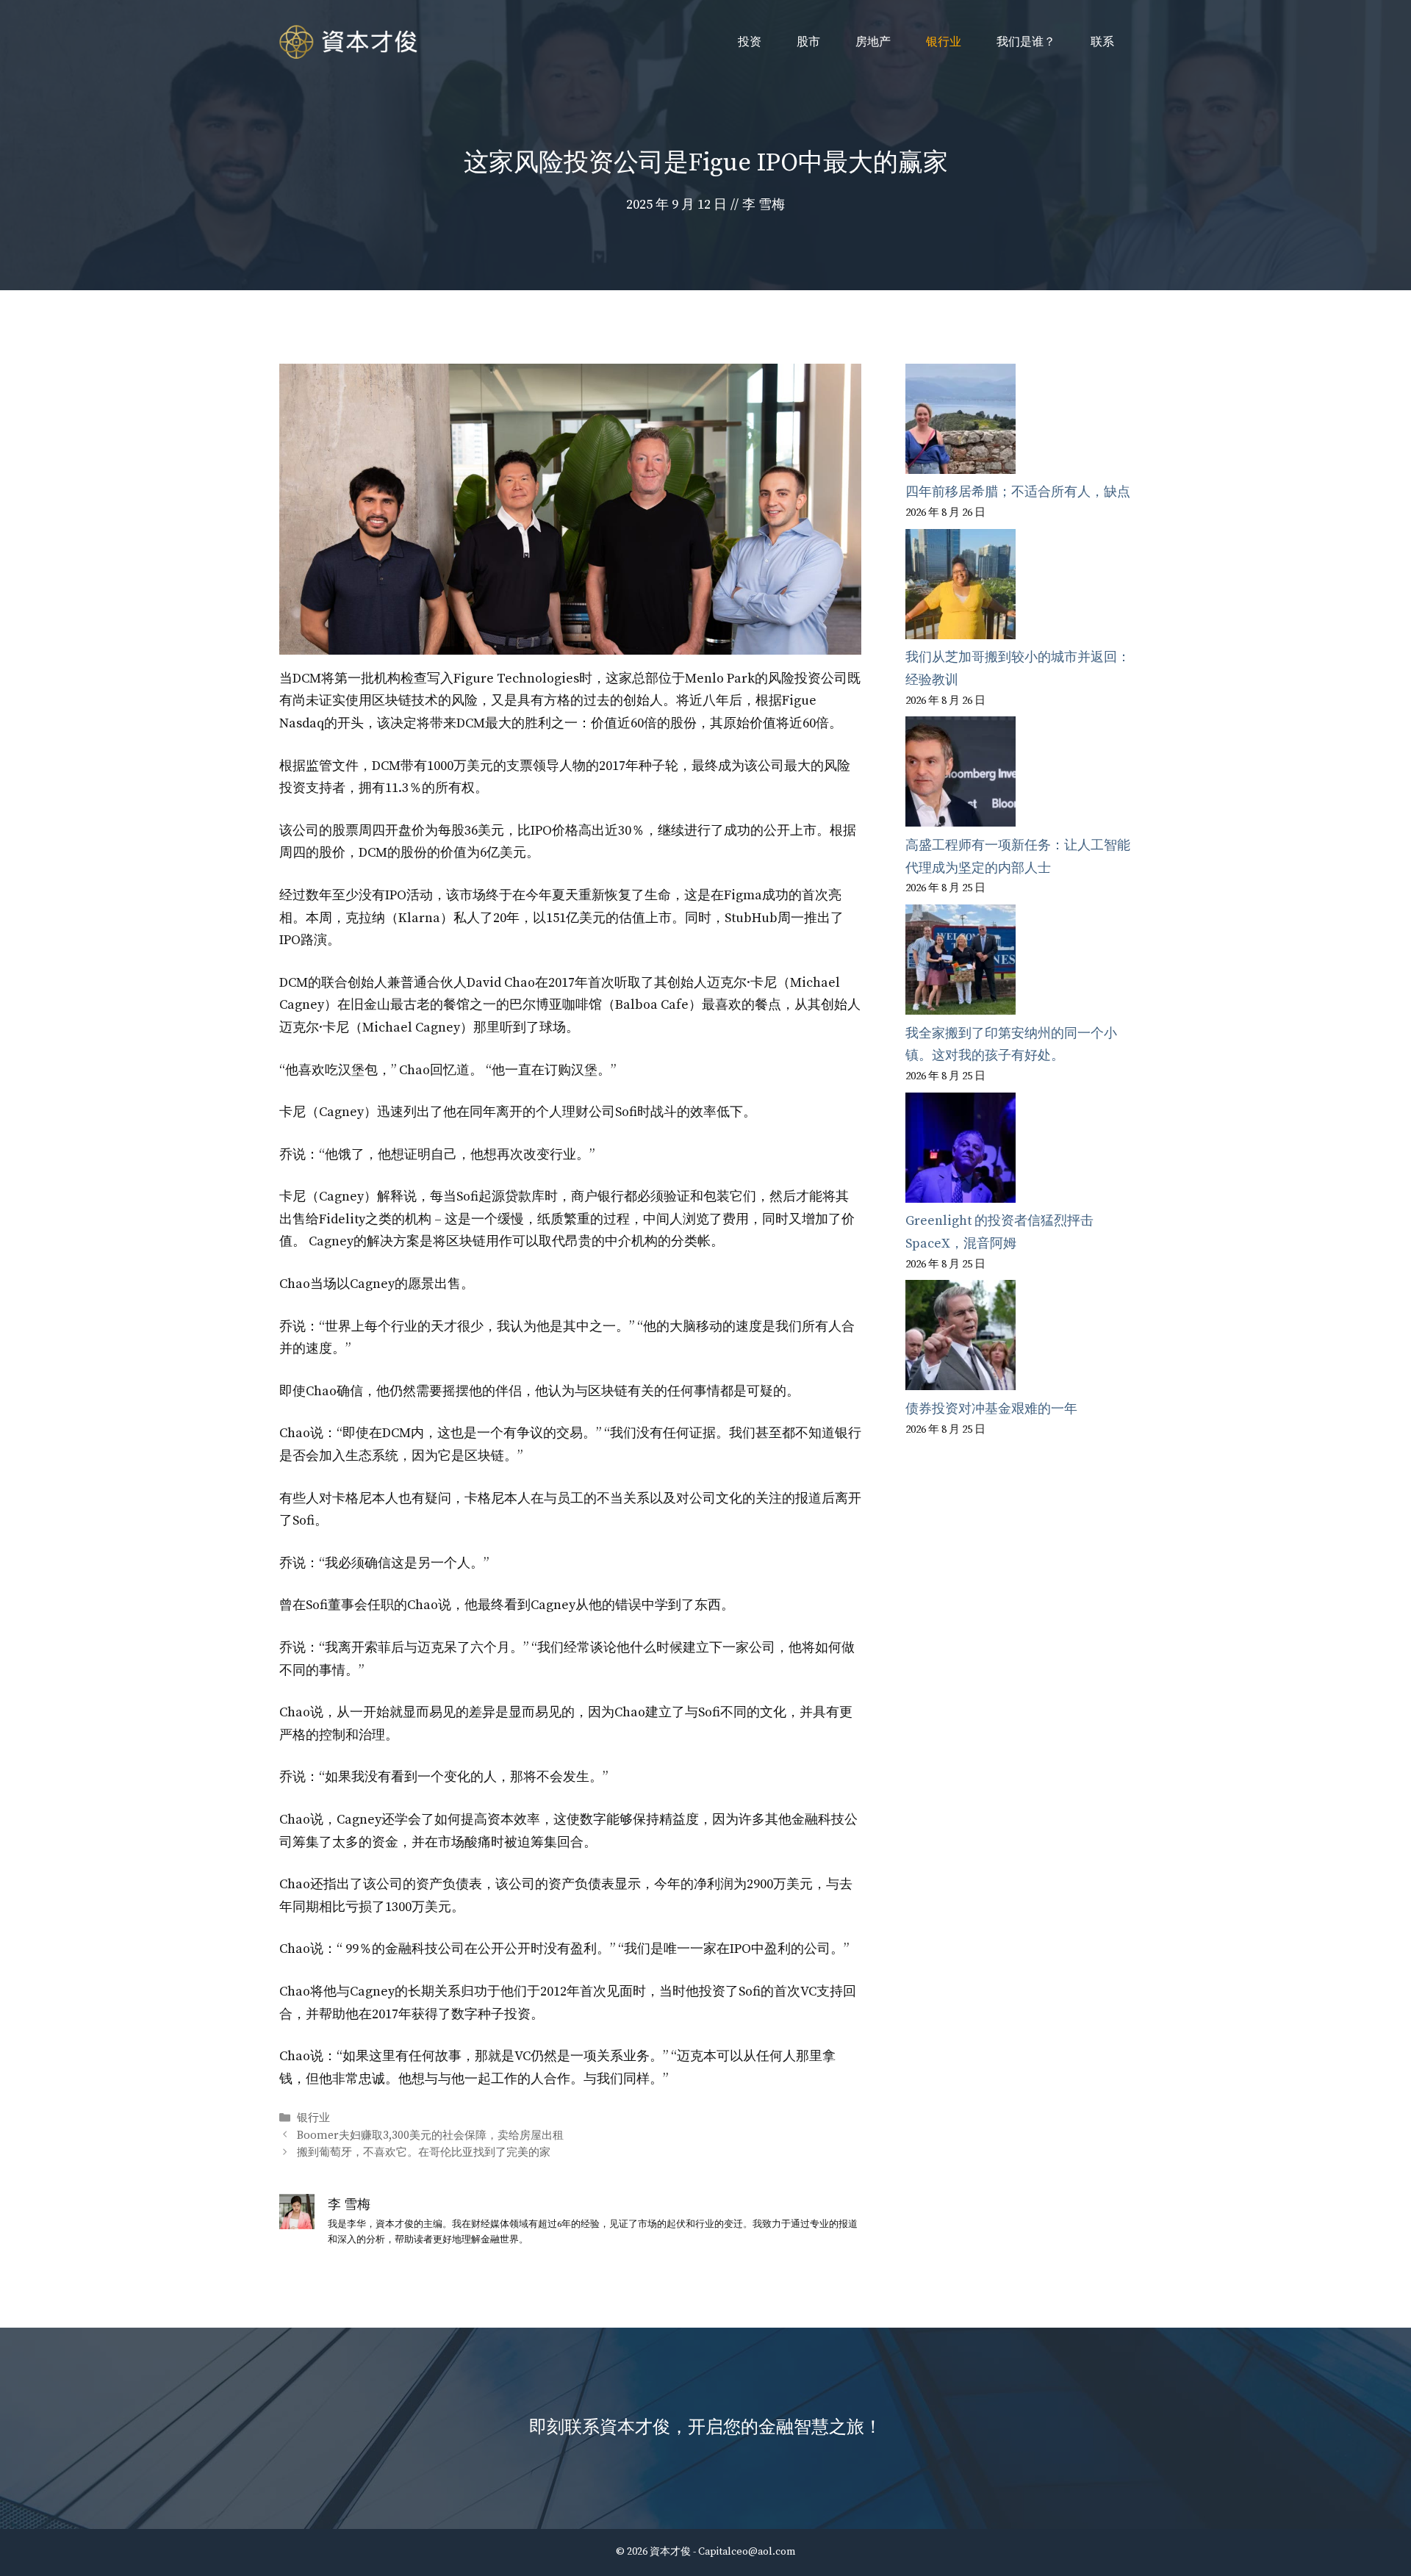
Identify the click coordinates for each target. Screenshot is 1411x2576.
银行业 (944, 42)
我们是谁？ (1026, 42)
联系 (1102, 42)
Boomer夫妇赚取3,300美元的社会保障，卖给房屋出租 (430, 2136)
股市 (808, 42)
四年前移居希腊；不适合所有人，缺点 (1018, 492)
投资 (750, 42)
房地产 (873, 42)
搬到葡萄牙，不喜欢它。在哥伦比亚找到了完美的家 (424, 2152)
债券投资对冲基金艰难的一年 (991, 1409)
